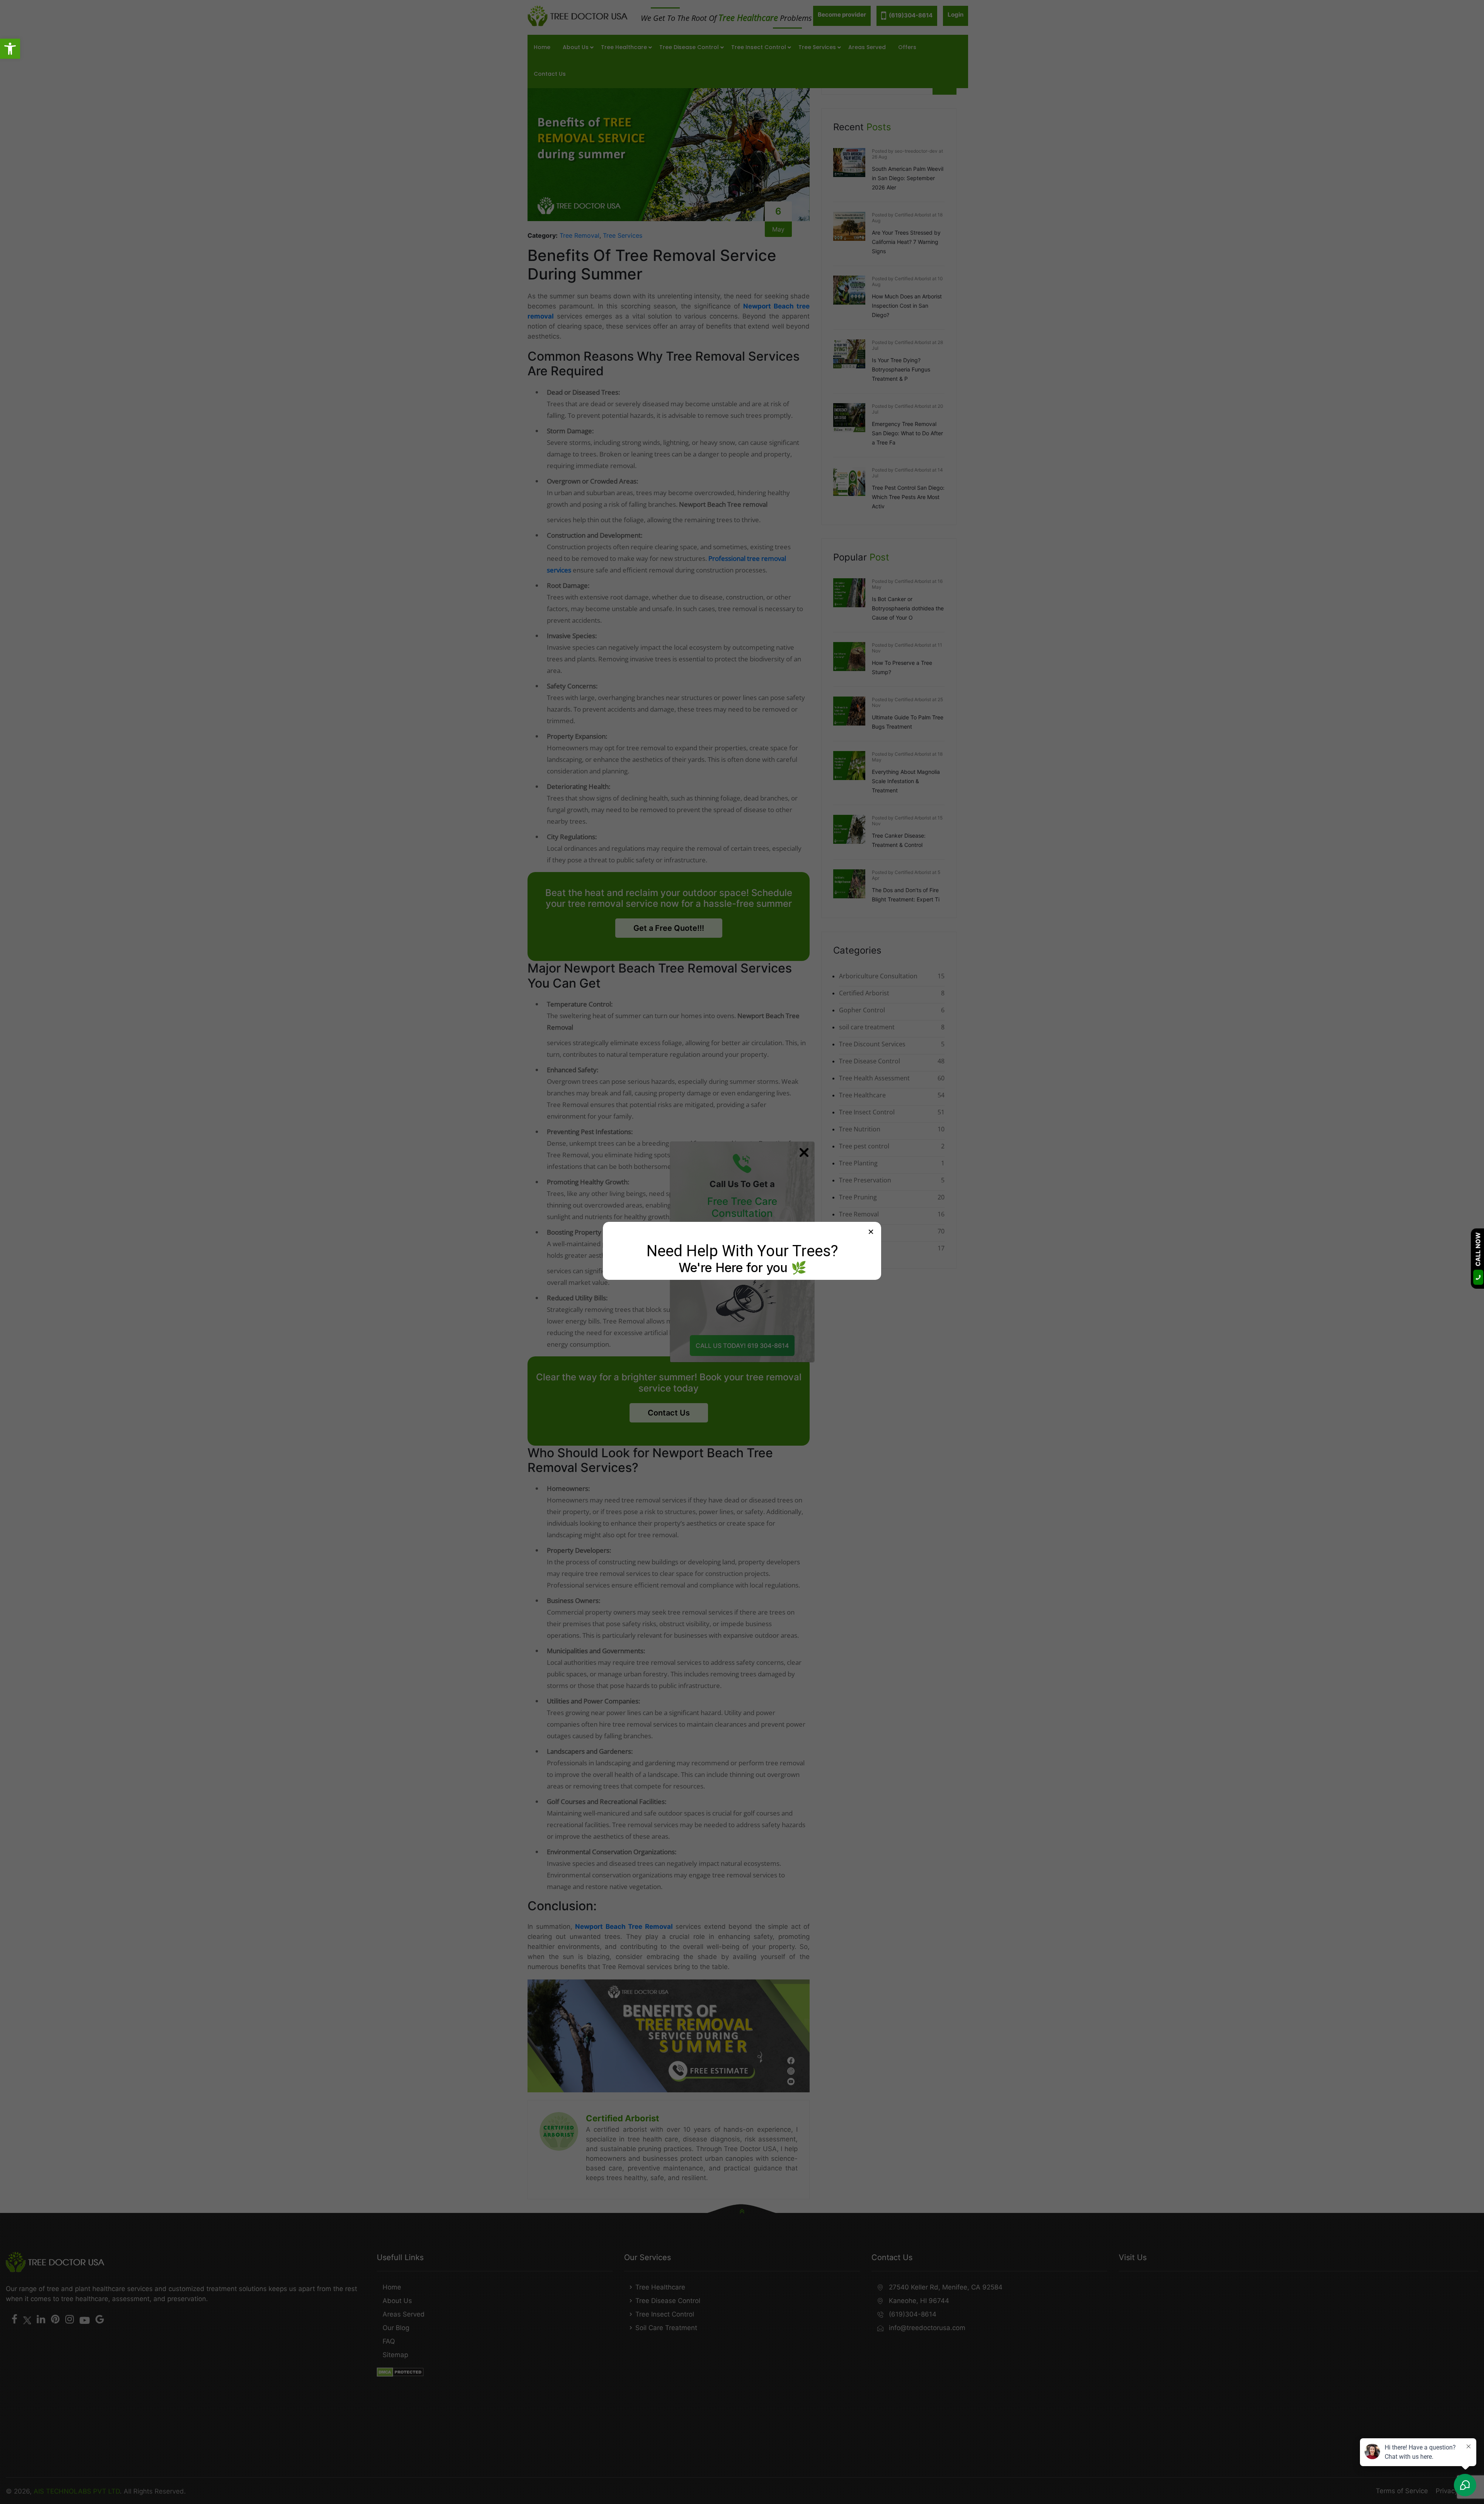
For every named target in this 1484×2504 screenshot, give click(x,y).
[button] (10, 49)
